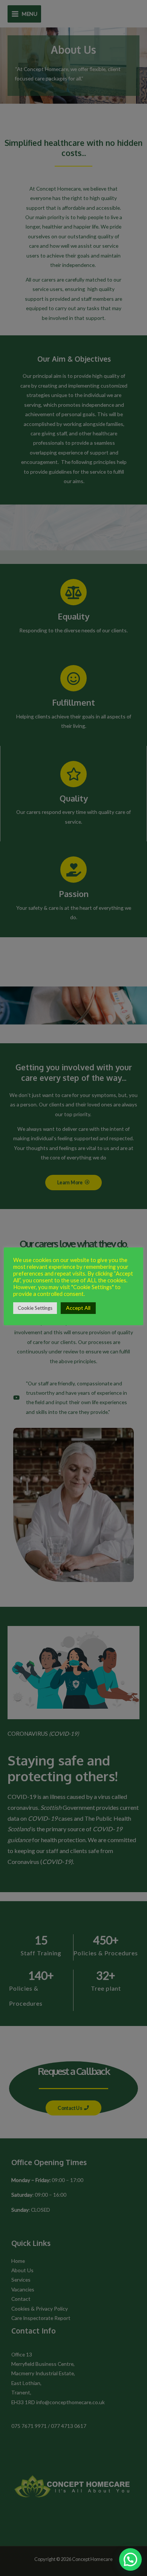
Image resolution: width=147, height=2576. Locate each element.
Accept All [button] (78, 1308)
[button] (130, 2559)
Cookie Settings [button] (35, 1308)
